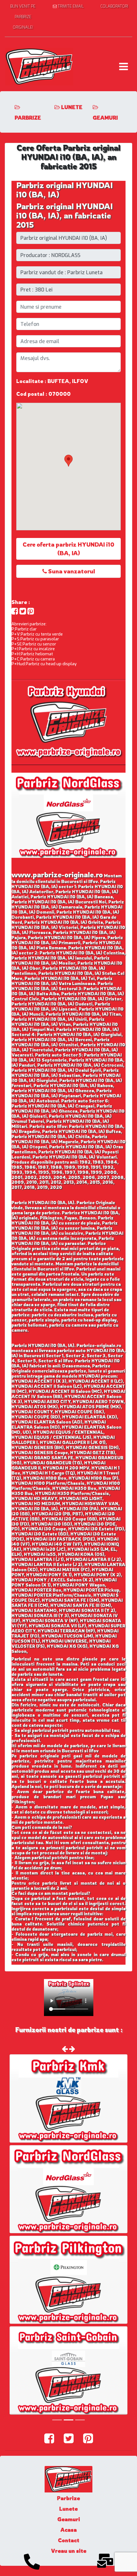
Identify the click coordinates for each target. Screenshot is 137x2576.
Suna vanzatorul (71, 571)
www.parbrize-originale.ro (57, 875)
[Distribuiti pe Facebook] (15, 611)
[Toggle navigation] (123, 67)
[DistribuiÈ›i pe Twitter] (23, 611)
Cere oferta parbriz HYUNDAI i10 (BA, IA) (68, 549)
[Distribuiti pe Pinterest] (31, 611)
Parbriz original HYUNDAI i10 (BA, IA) (65, 190)
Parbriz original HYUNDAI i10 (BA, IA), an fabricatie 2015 (65, 216)
